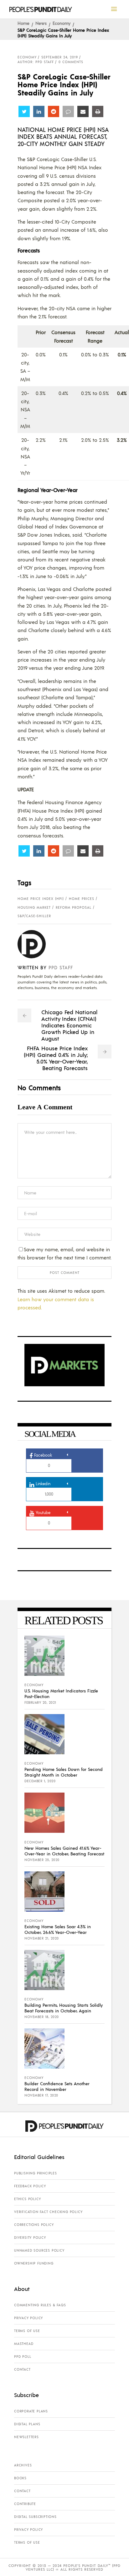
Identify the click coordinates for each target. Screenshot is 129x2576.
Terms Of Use (27, 2331)
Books (20, 2478)
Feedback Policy (30, 2186)
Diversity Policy (30, 2238)
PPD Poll (23, 2357)
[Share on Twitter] (24, 111)
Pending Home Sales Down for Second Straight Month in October (64, 1772)
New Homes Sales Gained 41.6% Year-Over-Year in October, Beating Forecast (64, 1851)
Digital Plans (27, 2424)
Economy (62, 23)
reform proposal (74, 907)
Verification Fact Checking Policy (48, 2212)
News (41, 23)
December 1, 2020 (40, 1781)
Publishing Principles (36, 2173)
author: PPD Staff (36, 62)
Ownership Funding (34, 2263)
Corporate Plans (31, 2411)
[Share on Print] (98, 111)
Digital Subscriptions (35, 2517)
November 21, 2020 (42, 1938)
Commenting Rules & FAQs (40, 2305)
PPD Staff (61, 967)
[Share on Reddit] (54, 111)
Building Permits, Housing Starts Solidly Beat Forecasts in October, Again (64, 2008)
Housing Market (34, 907)
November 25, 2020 (42, 1860)
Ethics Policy (27, 2199)
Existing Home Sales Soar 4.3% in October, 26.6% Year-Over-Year (58, 1929)
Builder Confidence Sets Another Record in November (57, 2086)
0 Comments (71, 62)
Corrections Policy (34, 2225)
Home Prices (82, 899)
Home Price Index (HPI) (41, 899)
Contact (22, 2369)
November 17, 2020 (41, 2095)
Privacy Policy (28, 2318)
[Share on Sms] (68, 111)
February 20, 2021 (40, 1702)
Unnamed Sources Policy (39, 2250)
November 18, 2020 (42, 2017)
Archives (23, 2465)
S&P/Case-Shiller (34, 916)
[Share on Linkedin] (39, 111)
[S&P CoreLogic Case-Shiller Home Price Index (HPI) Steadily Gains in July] (36, 944)
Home (23, 23)
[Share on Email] (83, 111)
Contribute (25, 2504)
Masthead (24, 2344)
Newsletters (26, 2437)
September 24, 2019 (60, 57)
